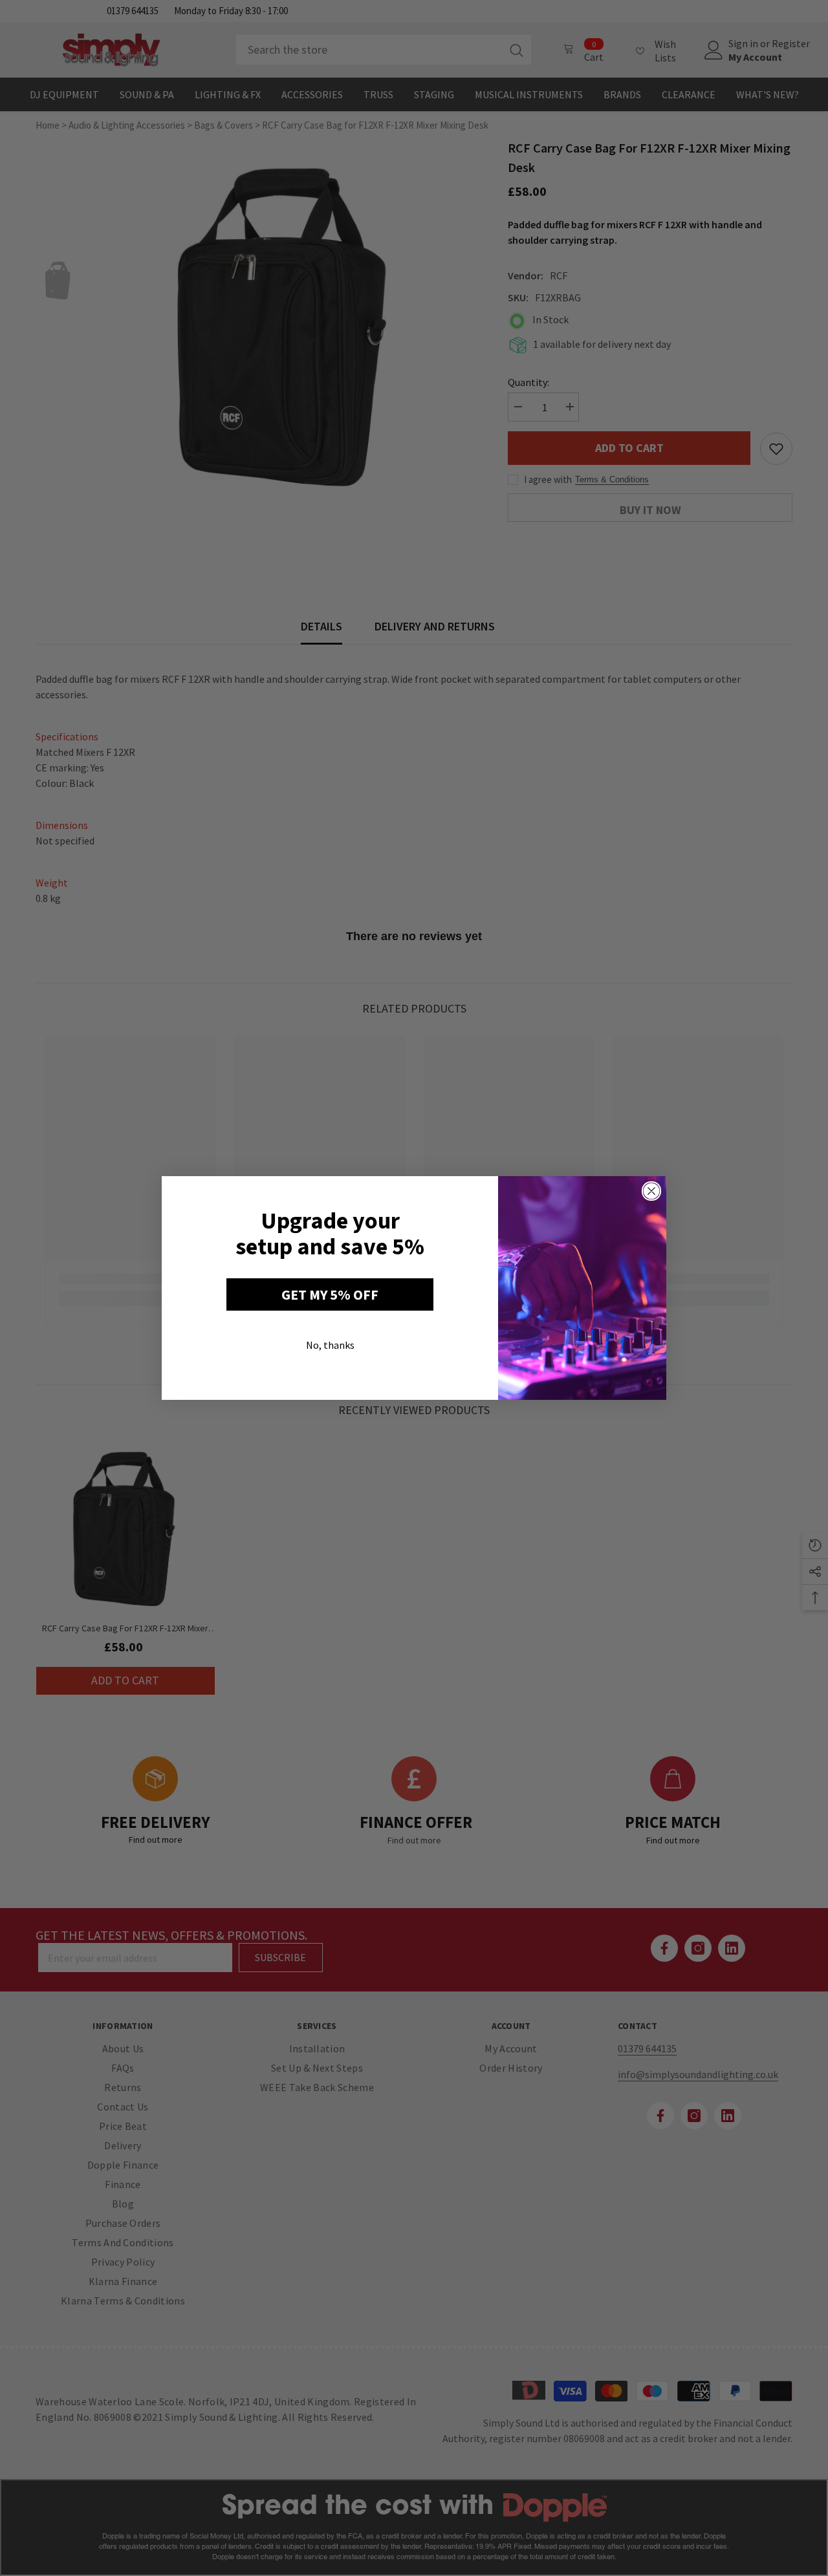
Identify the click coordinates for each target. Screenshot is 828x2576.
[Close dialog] (651, 1191)
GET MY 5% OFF (330, 1294)
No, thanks (330, 1345)
